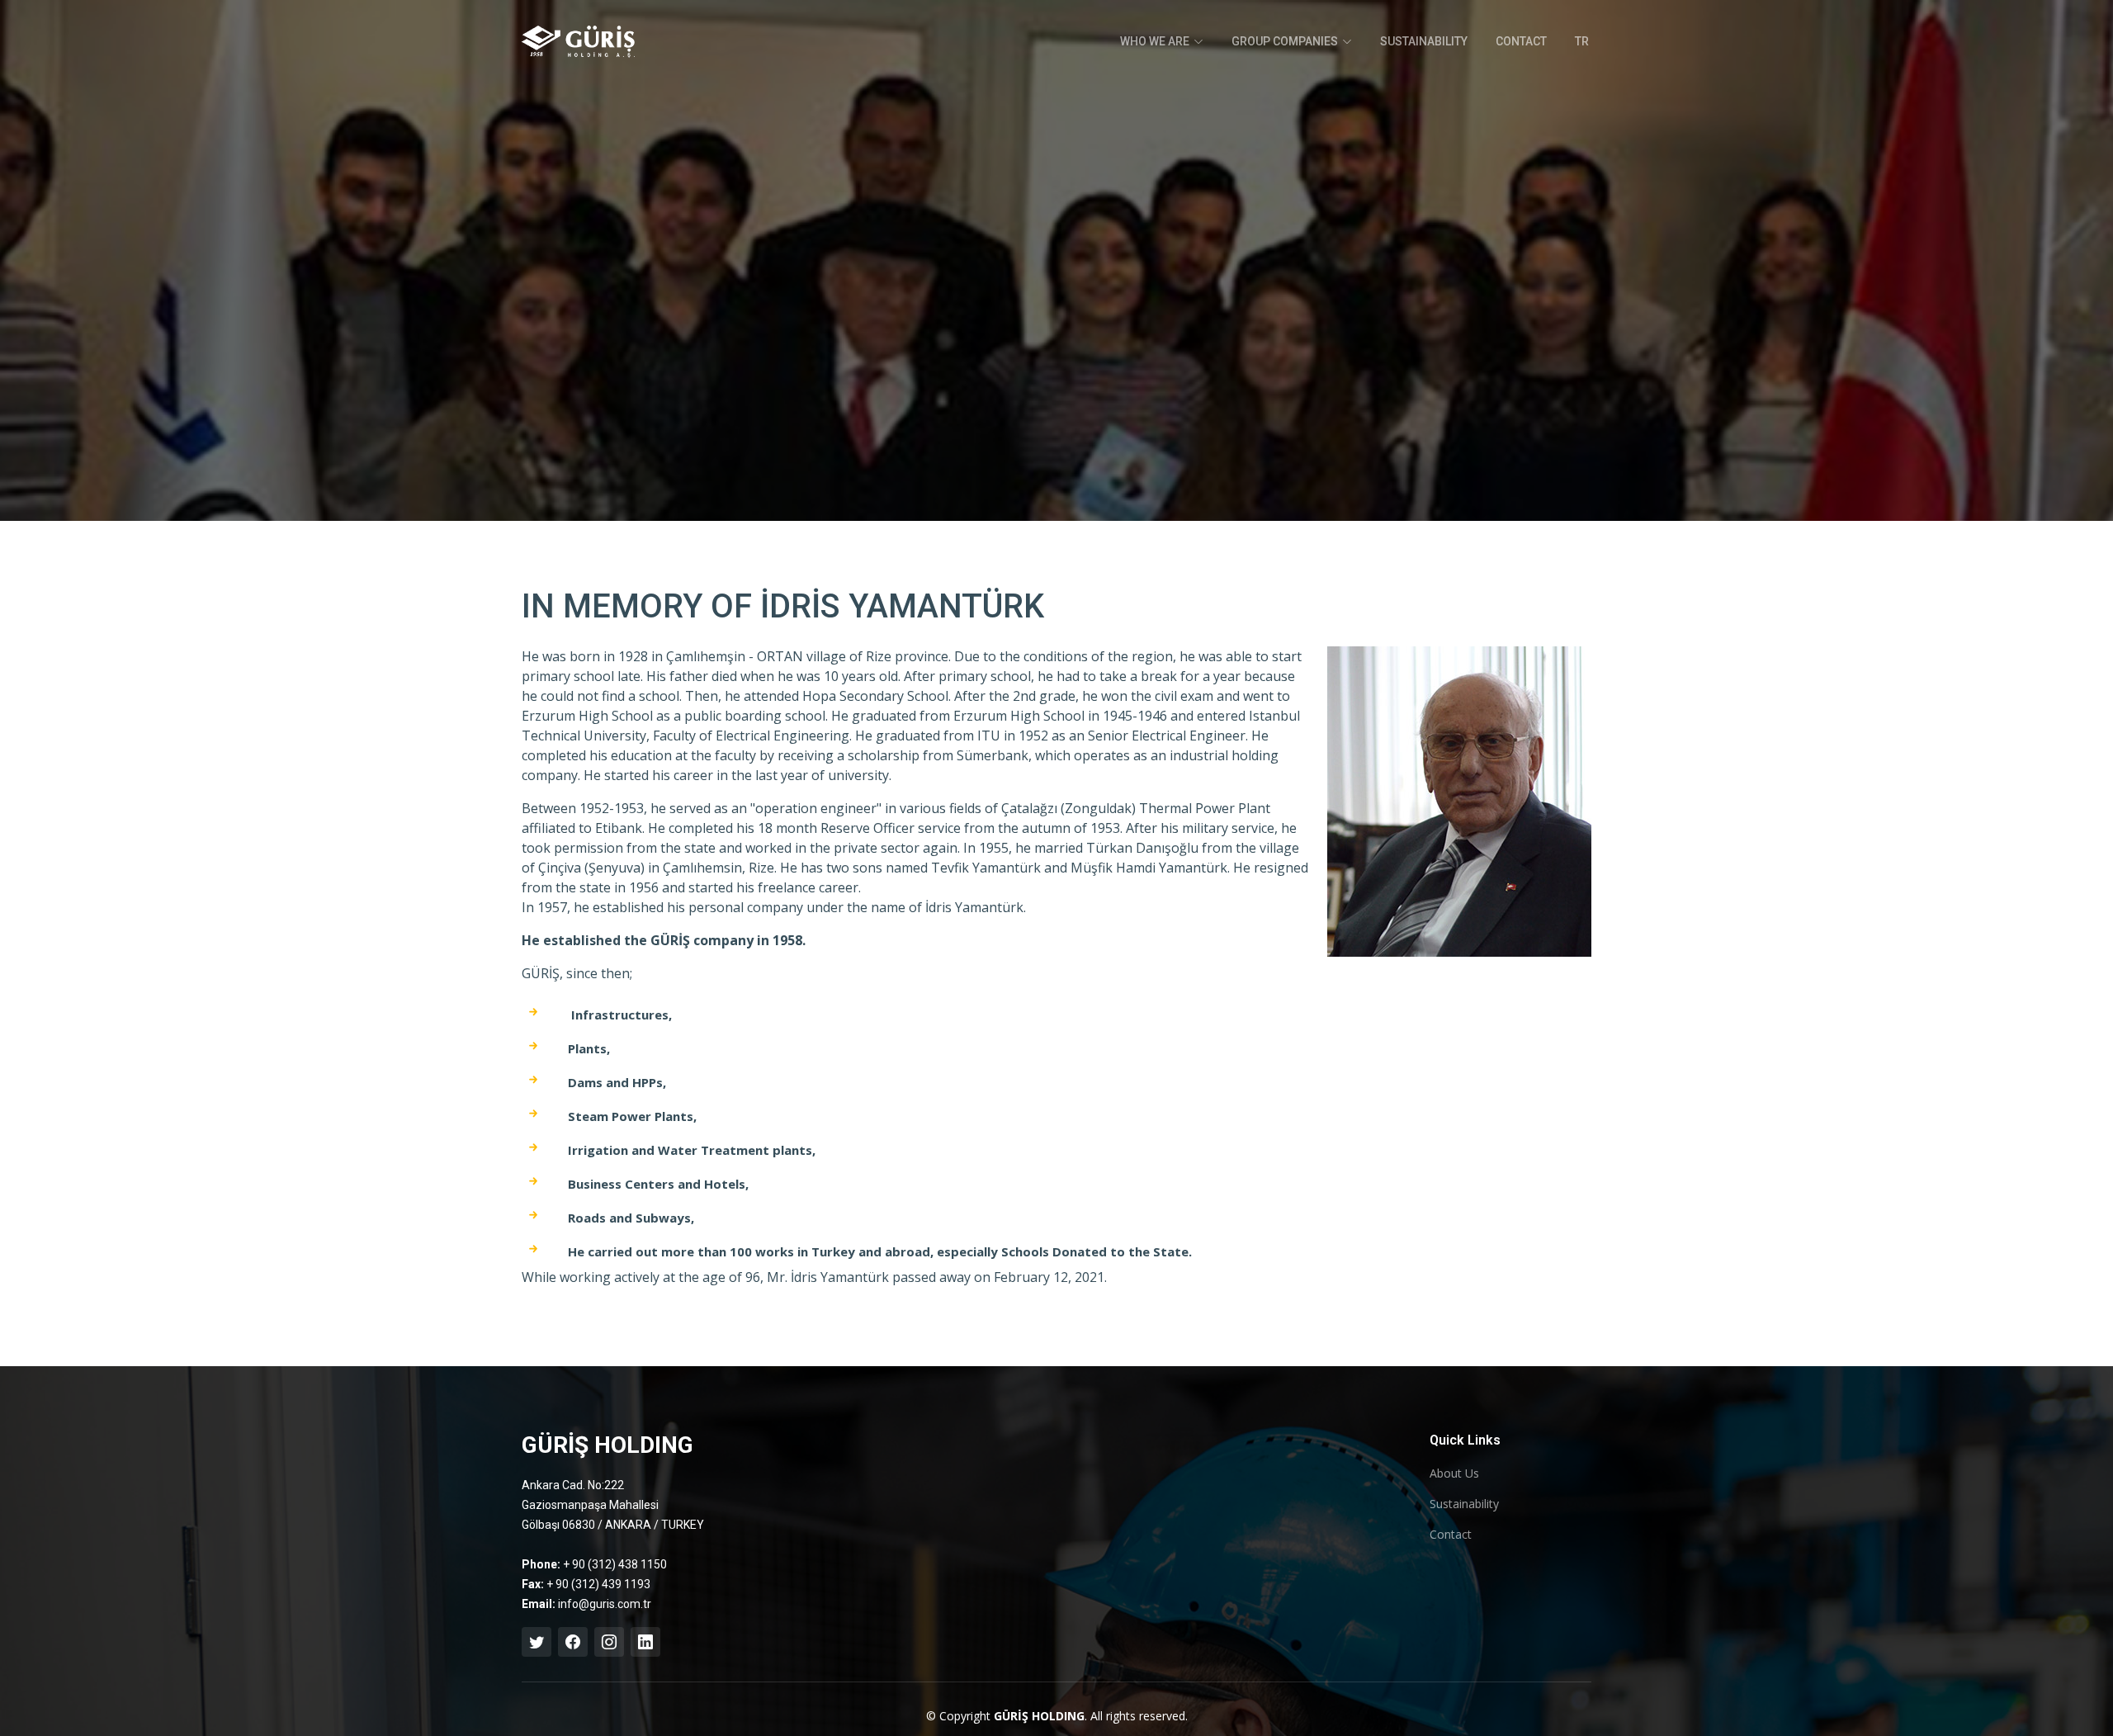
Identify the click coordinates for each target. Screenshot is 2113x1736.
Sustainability (1464, 1504)
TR (1582, 41)
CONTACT (1521, 41)
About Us (1454, 1473)
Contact (1451, 1535)
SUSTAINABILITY (1424, 41)
